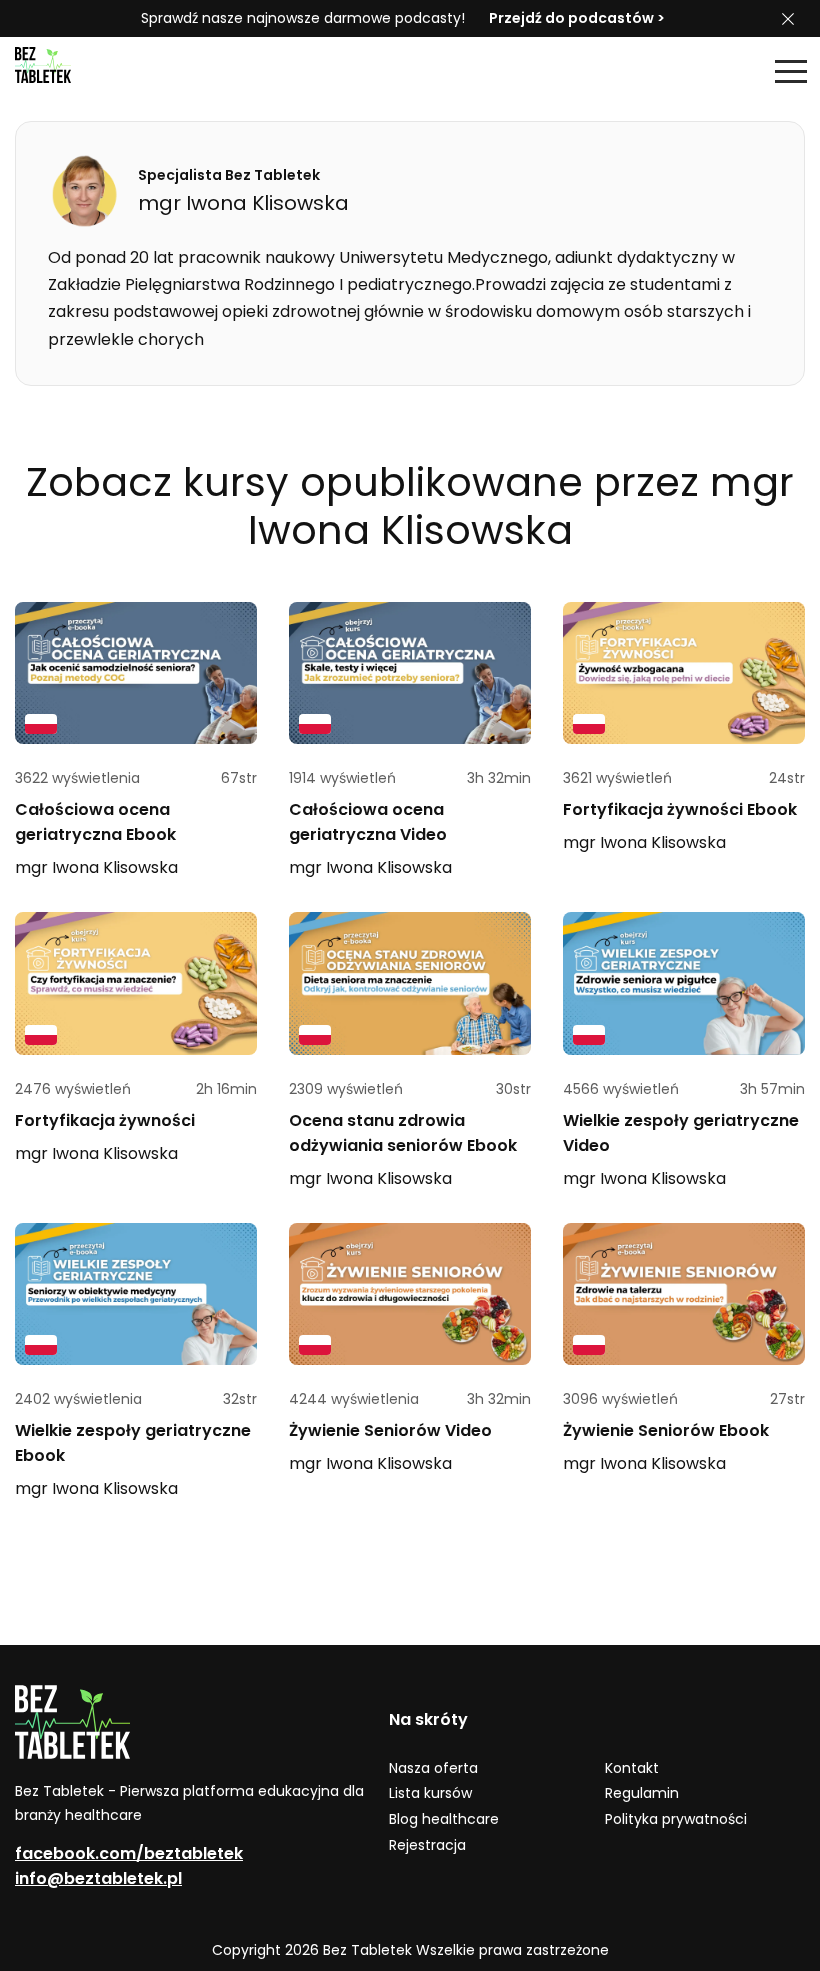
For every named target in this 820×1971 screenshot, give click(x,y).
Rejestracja (427, 1845)
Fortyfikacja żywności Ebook (680, 809)
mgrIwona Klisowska (96, 867)
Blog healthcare (444, 1819)
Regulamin (642, 1793)
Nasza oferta (433, 1768)
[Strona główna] (65, 71)
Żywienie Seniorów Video (390, 1430)
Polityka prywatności (676, 1819)
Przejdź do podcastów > (577, 18)
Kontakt (632, 1768)
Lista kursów (430, 1793)
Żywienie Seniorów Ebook (666, 1430)
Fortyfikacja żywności (105, 1120)
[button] (791, 71)
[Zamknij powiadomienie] (788, 19)
